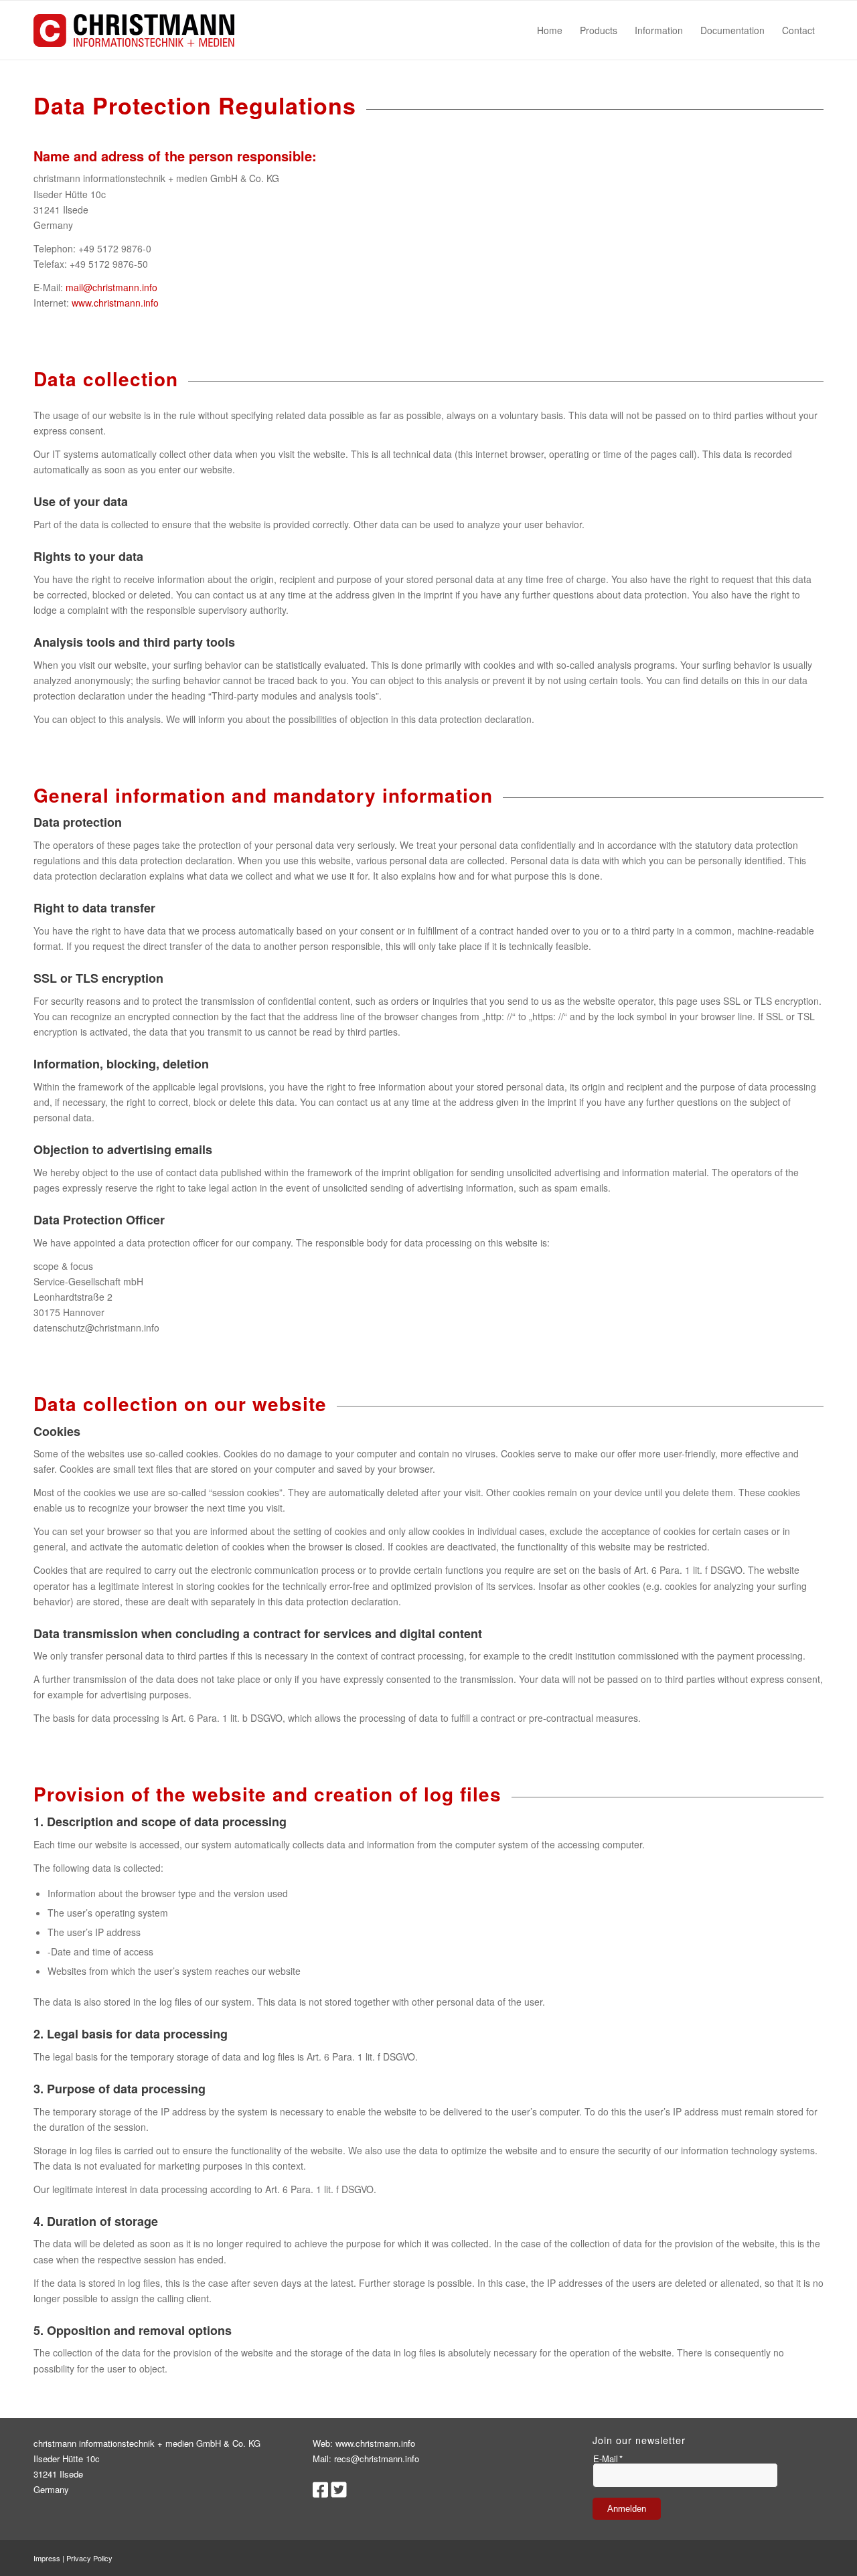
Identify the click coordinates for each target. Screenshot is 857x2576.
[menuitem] (550, 30)
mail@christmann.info (111, 287)
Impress (47, 2558)
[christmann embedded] (134, 30)
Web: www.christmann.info (364, 2443)
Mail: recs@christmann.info (366, 2459)
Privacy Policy (89, 2558)
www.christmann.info (115, 303)
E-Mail (608, 2459)
